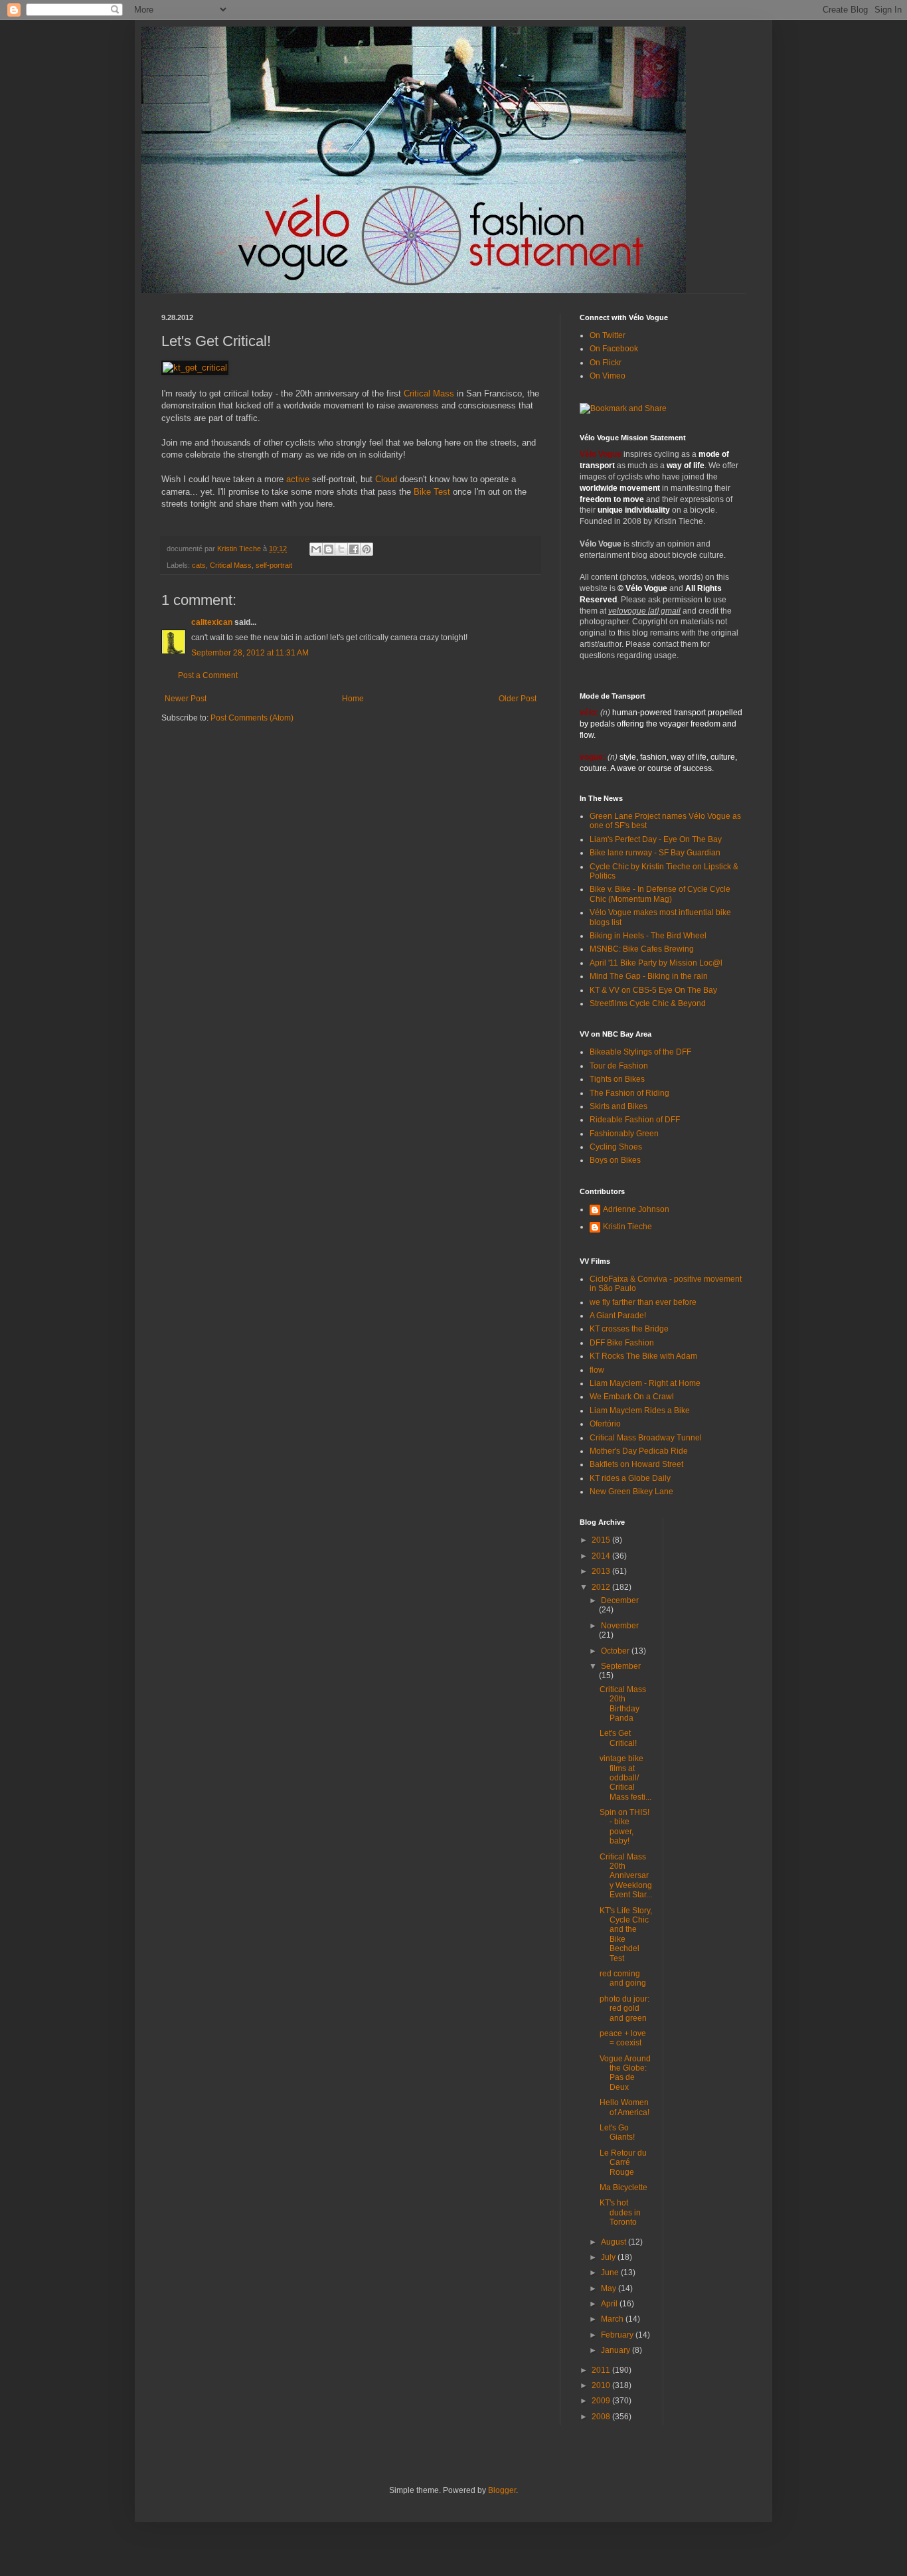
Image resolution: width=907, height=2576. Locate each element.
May (610, 2288)
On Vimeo (608, 376)
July (609, 2257)
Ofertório (605, 1424)
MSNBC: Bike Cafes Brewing (642, 949)
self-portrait (274, 565)
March (613, 2319)
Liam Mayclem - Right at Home (645, 1383)
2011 (602, 2370)
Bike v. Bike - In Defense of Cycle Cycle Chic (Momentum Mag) (660, 894)
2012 (602, 1587)
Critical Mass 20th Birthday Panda (623, 1704)
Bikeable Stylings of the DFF (640, 1052)
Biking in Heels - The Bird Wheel (648, 936)
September (621, 1666)
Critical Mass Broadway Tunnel (646, 1438)
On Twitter (608, 335)
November (620, 1626)
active (298, 479)
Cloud (386, 479)
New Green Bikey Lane (631, 1492)
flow (597, 1370)
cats (199, 565)
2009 (602, 2401)
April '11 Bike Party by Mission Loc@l (656, 963)
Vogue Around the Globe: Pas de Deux (625, 2073)
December (620, 1600)
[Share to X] (341, 549)
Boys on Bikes (615, 1160)
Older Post (518, 699)
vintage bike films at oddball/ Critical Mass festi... (625, 1778)
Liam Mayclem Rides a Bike (640, 1411)
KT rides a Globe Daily (630, 1478)
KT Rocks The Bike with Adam (643, 1356)
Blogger (502, 2490)
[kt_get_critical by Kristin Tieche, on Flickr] (195, 368)
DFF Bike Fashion (622, 1343)
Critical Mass (429, 393)
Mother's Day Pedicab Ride (639, 1451)
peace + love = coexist (623, 2038)
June (611, 2273)
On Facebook (614, 349)
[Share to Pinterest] (367, 549)
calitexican (212, 622)
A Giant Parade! (618, 1316)
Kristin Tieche (627, 1227)
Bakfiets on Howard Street (636, 1464)
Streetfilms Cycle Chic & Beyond (648, 1003)
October (616, 1651)
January (617, 2350)
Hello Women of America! (624, 2107)
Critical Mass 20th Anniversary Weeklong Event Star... (626, 1876)
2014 (602, 1556)
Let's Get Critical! (618, 1738)
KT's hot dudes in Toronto (620, 2212)
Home (353, 699)
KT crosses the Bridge (629, 1329)
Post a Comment (208, 675)
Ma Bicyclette (623, 2188)
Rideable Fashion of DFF (635, 1120)
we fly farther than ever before (643, 1302)
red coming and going (623, 1978)
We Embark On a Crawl (632, 1397)
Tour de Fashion (619, 1066)
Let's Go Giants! (617, 2132)
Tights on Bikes (617, 1079)
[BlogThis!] (329, 549)
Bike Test (432, 492)
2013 (602, 1571)
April (610, 2304)
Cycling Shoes (616, 1147)
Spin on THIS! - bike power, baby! (624, 1827)
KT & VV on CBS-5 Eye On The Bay (653, 990)
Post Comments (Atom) (252, 718)
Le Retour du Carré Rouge (623, 2163)
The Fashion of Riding (629, 1093)
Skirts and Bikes (618, 1106)
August (615, 2242)
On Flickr (606, 363)
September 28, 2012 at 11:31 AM (250, 653)
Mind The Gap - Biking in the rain (649, 976)
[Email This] (316, 549)
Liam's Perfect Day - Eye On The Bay (656, 839)
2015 (602, 1540)
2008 (602, 2417)
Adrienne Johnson (636, 1209)
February (618, 2335)
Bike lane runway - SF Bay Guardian (655, 853)
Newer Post (186, 699)
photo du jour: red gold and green (624, 2009)
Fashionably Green (624, 1134)
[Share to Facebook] (354, 549)
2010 (602, 2385)
